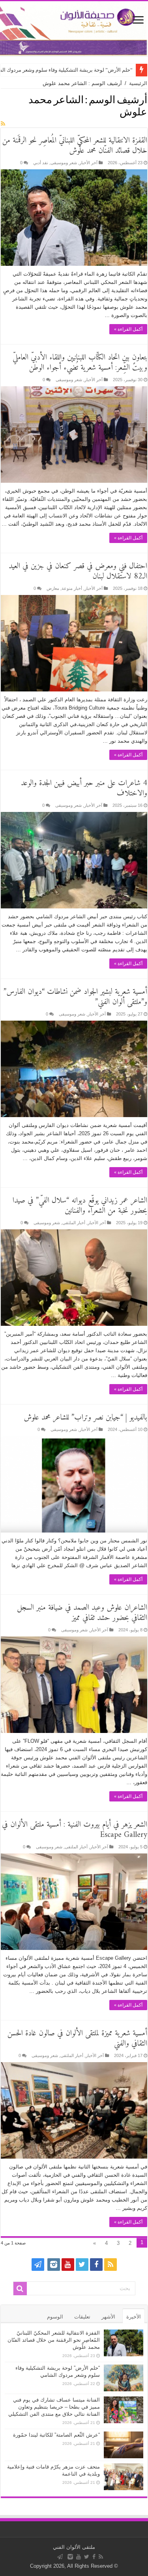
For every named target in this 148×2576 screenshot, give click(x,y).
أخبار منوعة (72, 588)
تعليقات (82, 2317)
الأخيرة (134, 2317)
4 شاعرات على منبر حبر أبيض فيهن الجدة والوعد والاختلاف (84, 789)
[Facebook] (96, 2265)
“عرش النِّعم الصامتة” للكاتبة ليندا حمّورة (56, 2435)
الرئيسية (138, 83)
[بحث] (20, 2289)
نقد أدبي (41, 163)
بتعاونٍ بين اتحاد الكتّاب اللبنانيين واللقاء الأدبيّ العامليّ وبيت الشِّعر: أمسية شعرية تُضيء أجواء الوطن (80, 363)
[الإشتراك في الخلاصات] (3, 124)
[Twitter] (82, 2265)
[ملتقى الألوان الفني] (74, 29)
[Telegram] (38, 2265)
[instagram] (54, 2265)
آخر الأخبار (88, 163)
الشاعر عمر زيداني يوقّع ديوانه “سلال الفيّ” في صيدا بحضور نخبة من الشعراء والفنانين (80, 1206)
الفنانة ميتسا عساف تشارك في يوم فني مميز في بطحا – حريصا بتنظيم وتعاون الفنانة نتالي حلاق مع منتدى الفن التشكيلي (54, 2407)
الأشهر (108, 2317)
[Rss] (111, 2265)
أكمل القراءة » (128, 329)
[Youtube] (68, 2265)
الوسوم (55, 2317)
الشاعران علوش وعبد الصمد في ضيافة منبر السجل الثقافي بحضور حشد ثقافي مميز (82, 1613)
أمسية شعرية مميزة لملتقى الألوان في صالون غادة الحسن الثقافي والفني (77, 2039)
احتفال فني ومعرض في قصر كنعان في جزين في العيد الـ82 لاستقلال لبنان (78, 572)
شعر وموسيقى (64, 163)
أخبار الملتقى (74, 1223)
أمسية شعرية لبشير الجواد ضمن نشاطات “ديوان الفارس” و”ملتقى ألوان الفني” (75, 997)
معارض (53, 588)
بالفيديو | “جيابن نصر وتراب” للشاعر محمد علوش (85, 1418)
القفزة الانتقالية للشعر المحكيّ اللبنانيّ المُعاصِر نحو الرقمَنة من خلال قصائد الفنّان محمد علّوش (75, 146)
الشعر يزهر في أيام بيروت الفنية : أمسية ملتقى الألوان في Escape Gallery (75, 1830)
